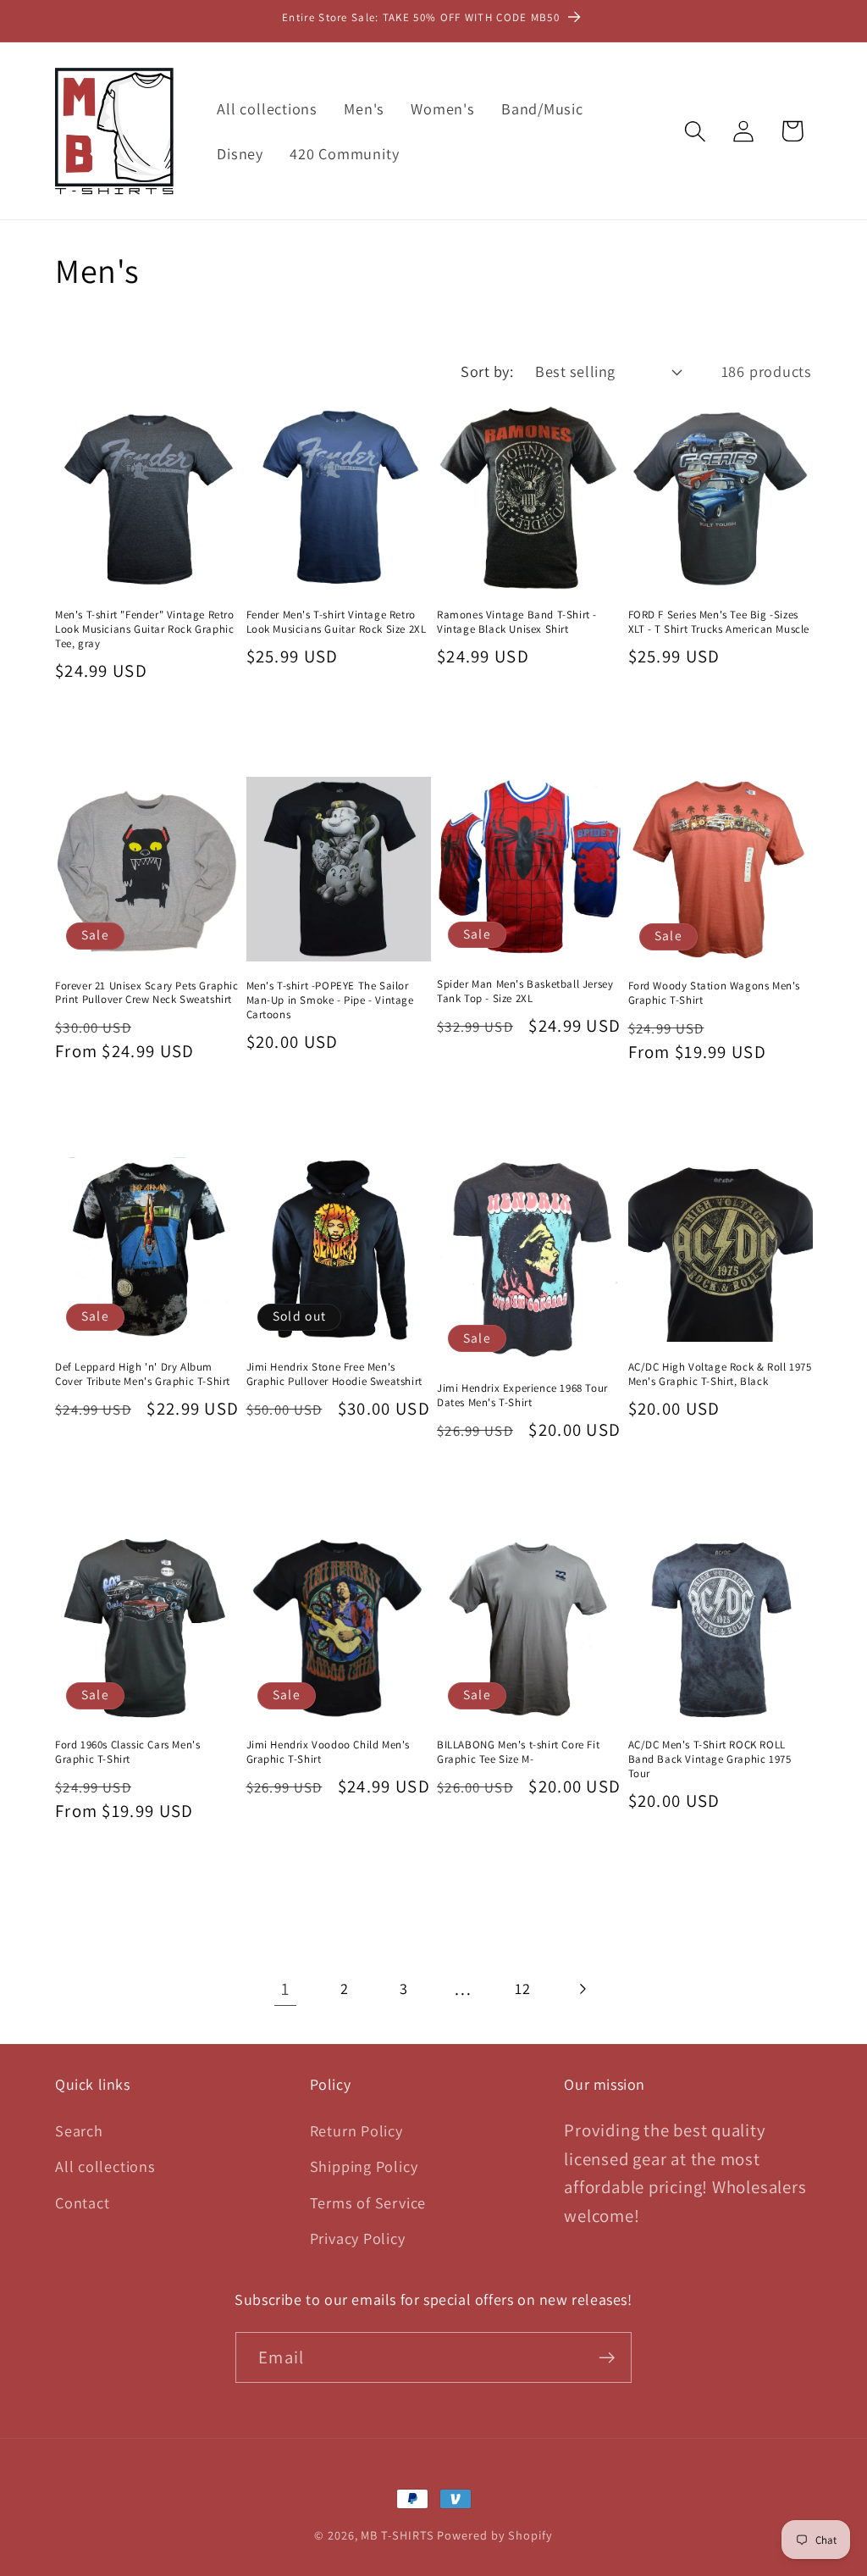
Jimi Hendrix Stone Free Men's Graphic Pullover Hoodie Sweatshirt (334, 1374)
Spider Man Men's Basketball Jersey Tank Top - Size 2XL (525, 992)
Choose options (147, 730)
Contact (82, 2202)
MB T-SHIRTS (397, 2535)
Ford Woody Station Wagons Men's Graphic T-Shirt (715, 993)
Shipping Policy (364, 2166)
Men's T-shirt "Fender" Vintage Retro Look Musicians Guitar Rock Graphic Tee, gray (145, 629)
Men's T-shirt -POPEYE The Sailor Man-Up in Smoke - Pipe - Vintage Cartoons (330, 1000)
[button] (696, 131)
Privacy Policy (358, 2238)
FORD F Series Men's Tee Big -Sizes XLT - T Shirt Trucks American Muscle (719, 622)
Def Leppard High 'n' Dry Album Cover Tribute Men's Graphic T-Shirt (143, 1374)
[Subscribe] (607, 2358)
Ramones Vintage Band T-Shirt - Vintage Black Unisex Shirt (517, 622)
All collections (105, 2166)
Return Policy (356, 2130)
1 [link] (285, 1989)
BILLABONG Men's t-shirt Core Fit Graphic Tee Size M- (518, 1752)
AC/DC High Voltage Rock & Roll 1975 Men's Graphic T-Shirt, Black (720, 1374)
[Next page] (582, 1989)
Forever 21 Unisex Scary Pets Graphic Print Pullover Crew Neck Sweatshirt (147, 993)
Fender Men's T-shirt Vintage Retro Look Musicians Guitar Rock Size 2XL (337, 622)
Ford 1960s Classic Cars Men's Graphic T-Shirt (127, 1752)
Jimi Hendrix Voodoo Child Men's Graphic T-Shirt (329, 1752)
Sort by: (487, 371)
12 (523, 1988)
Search (79, 2130)
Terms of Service (368, 2202)
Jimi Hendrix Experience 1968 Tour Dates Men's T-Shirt (522, 1396)
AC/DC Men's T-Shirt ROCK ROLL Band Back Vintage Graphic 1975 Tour (710, 1759)
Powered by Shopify (494, 2535)
